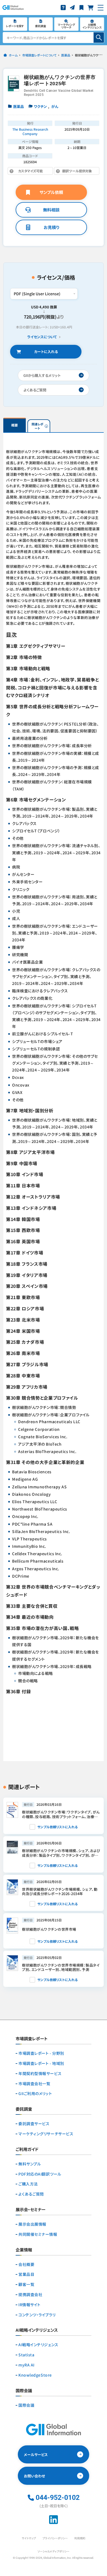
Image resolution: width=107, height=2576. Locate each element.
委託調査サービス (34, 2124)
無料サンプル (30, 2164)
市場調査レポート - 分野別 (41, 2053)
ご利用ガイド (27, 2150)
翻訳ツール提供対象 (73, 172)
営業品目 (26, 2274)
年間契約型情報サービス (40, 2074)
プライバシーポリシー (55, 2538)
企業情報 (24, 2250)
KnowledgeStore (35, 2375)
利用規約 (80, 2538)
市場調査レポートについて (39, 55)
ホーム (13, 55)
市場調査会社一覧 (34, 2084)
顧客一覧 (26, 2284)
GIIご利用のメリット (35, 2094)
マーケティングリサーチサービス (46, 2134)
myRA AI (26, 2365)
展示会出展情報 (32, 2224)
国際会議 (26, 2405)
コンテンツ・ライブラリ (37, 2315)
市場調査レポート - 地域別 (41, 2063)
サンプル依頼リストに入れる (57, 1827)
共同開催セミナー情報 (38, 2234)
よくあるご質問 (31, 2194)
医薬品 (66, 55)
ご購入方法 (28, 2184)
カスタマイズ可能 (33, 172)
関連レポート (37, 426)
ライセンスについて (42, 337)
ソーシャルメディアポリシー (54, 2551)
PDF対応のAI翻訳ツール (40, 2174)
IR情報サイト (29, 2305)
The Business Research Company (30, 131)
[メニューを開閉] (101, 8)
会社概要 (26, 2264)
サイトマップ (29, 2538)
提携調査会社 (30, 2295)
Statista (26, 2355)
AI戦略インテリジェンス (38, 2345)
